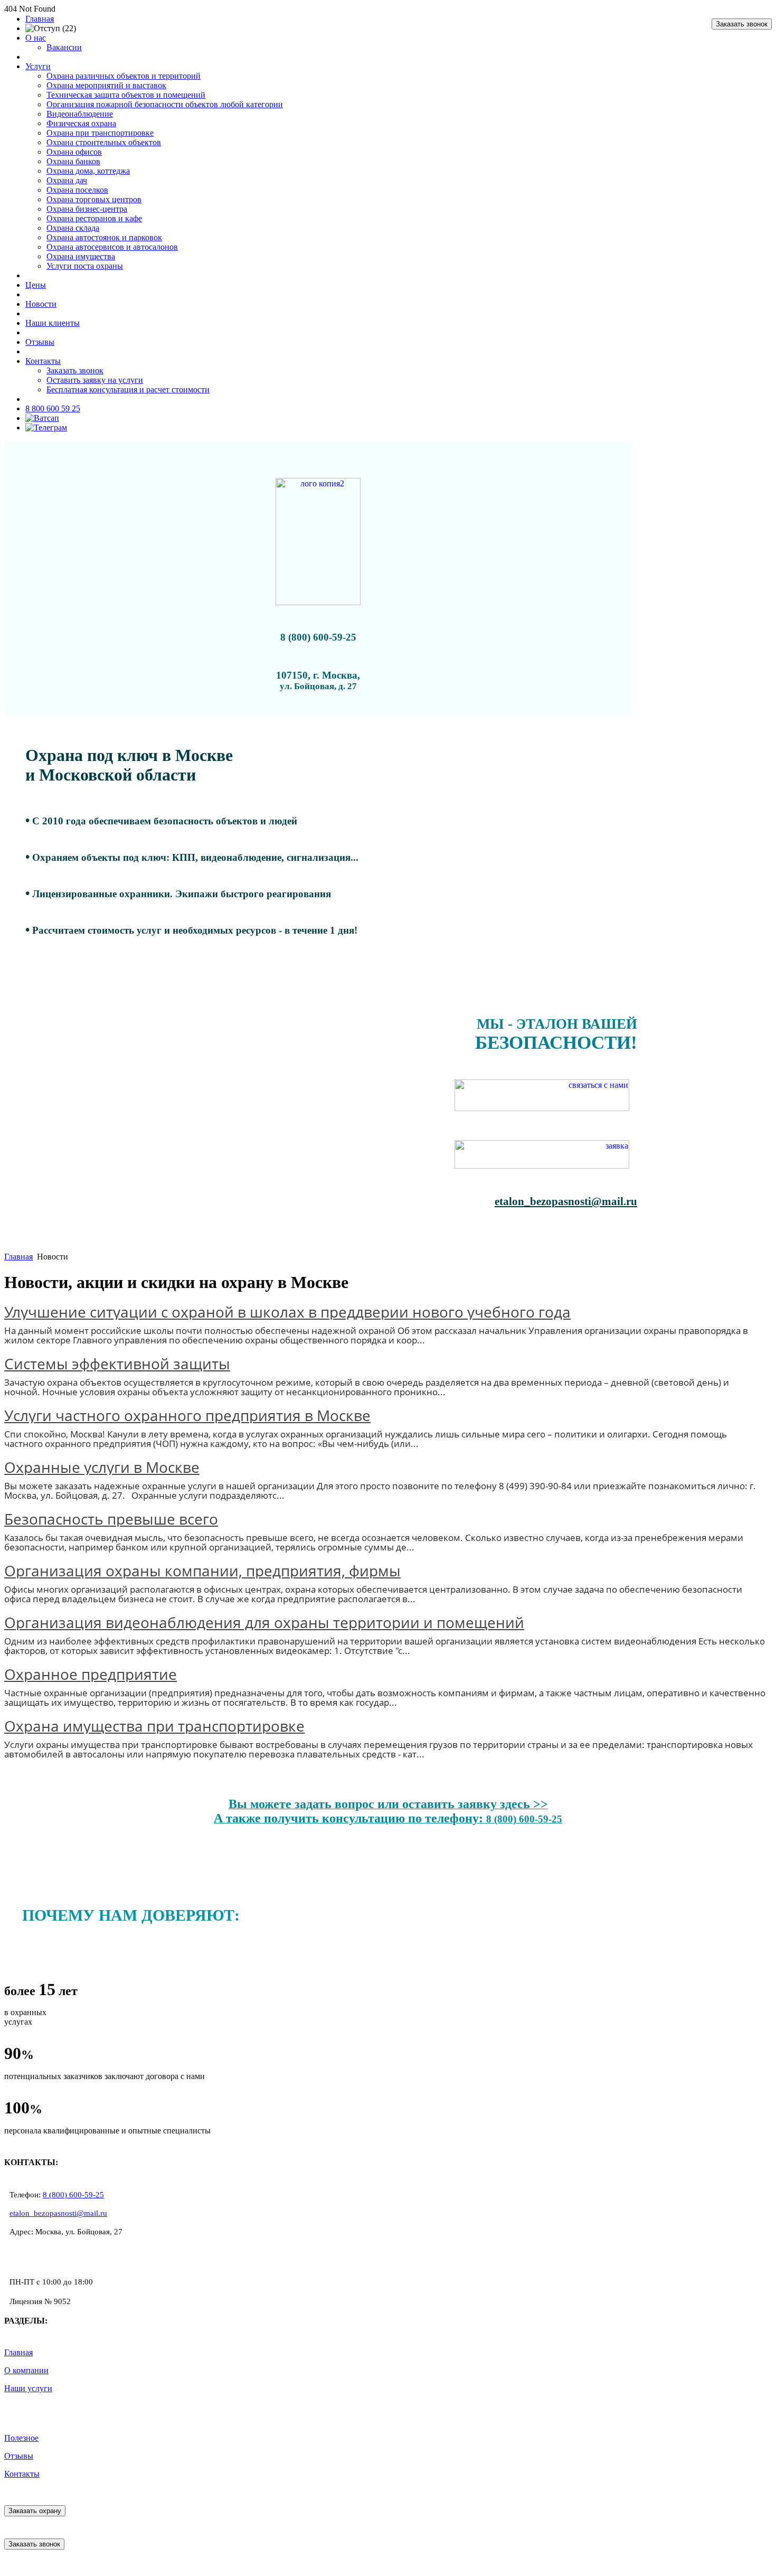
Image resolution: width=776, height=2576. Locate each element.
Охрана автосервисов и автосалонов (112, 247)
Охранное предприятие (91, 1674)
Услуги (38, 66)
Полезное (21, 2438)
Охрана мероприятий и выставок (106, 85)
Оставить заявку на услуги (95, 380)
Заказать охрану (35, 2511)
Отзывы (40, 342)
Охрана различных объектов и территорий (124, 76)
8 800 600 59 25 (53, 408)
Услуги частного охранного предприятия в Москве (187, 1415)
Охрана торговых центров (94, 199)
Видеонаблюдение (80, 114)
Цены (36, 285)
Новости (41, 304)
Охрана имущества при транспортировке (154, 1726)
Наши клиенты (53, 323)
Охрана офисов (74, 152)
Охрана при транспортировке (100, 133)
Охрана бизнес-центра (87, 209)
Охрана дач (67, 180)
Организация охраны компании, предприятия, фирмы (202, 1571)
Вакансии (64, 47)
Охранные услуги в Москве (102, 1467)
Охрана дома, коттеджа (88, 171)
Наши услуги (28, 2388)
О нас (36, 38)
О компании (26, 2370)
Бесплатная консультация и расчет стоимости (128, 389)
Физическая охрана (81, 123)
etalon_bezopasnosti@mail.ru (58, 2213)
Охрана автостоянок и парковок (104, 237)
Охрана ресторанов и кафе (94, 218)
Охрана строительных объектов (104, 142)
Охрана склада (73, 228)
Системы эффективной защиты (117, 1364)
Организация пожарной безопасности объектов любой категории (165, 104)
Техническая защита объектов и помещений (126, 95)
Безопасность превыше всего (111, 1519)
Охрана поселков (77, 190)
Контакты (43, 361)
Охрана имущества (81, 256)
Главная (40, 19)
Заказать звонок (742, 24)
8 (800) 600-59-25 (73, 2195)
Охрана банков (73, 161)
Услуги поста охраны (85, 266)
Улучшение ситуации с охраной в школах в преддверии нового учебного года (287, 1312)
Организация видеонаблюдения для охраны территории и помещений (264, 1622)
